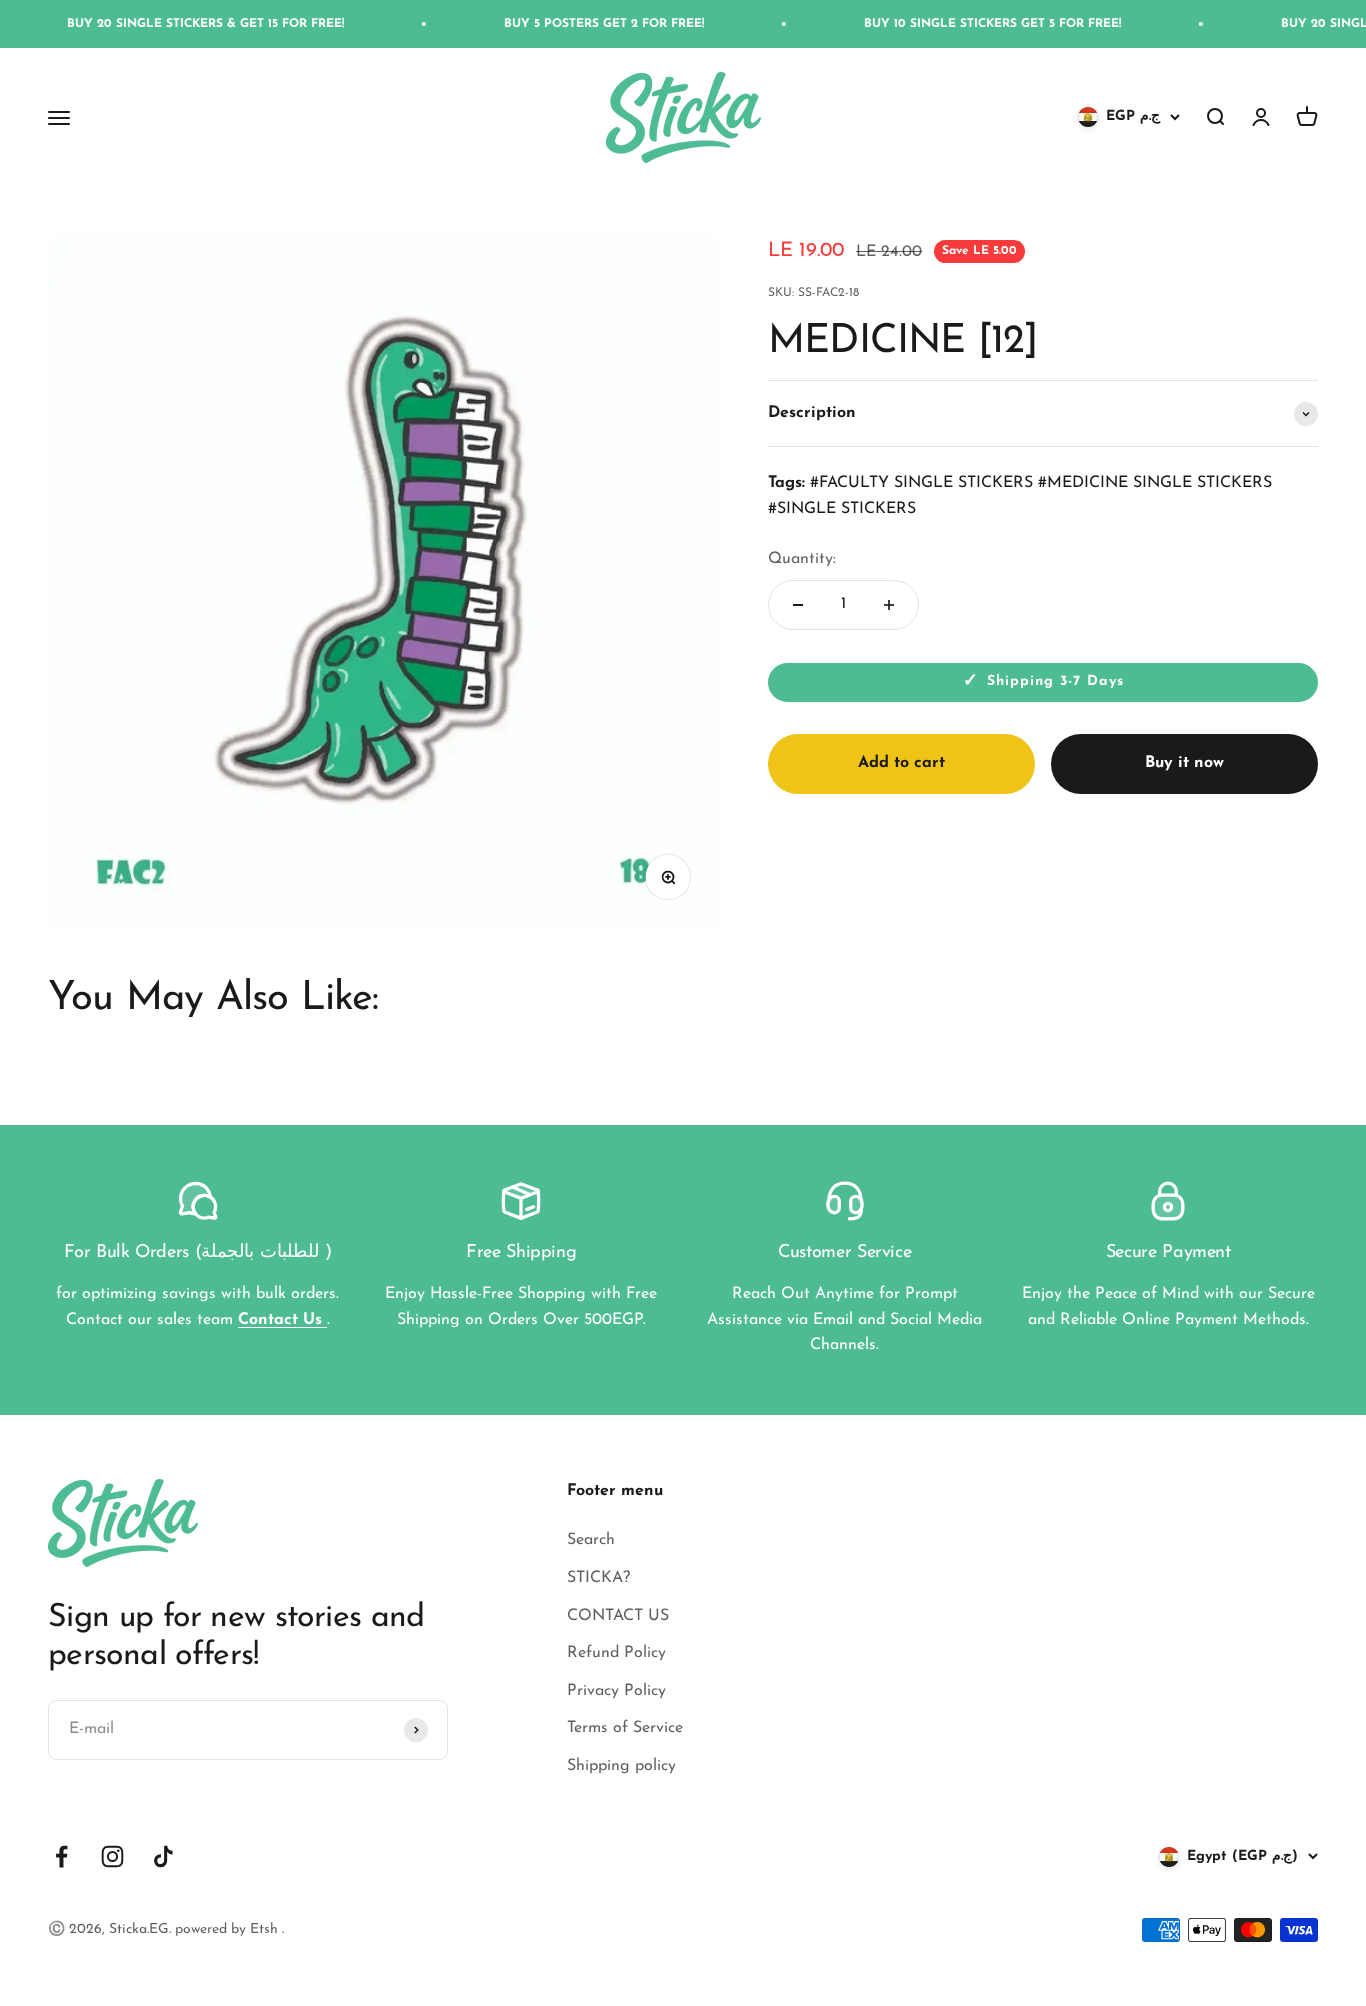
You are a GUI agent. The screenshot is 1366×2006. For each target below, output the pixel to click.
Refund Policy (616, 1653)
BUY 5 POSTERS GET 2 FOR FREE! (560, 24)
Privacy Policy (616, 1691)
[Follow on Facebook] (61, 1856)
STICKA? (598, 1578)
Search (591, 1540)
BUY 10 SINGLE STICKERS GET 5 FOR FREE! (948, 24)
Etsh (266, 1929)
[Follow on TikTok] (163, 1856)
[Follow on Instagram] (112, 1856)
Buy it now (1184, 763)
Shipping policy (621, 1766)
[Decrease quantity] (798, 605)
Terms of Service (625, 1728)
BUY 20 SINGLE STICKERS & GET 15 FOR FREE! (161, 24)
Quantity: (802, 559)
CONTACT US (618, 1616)
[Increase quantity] (889, 605)
